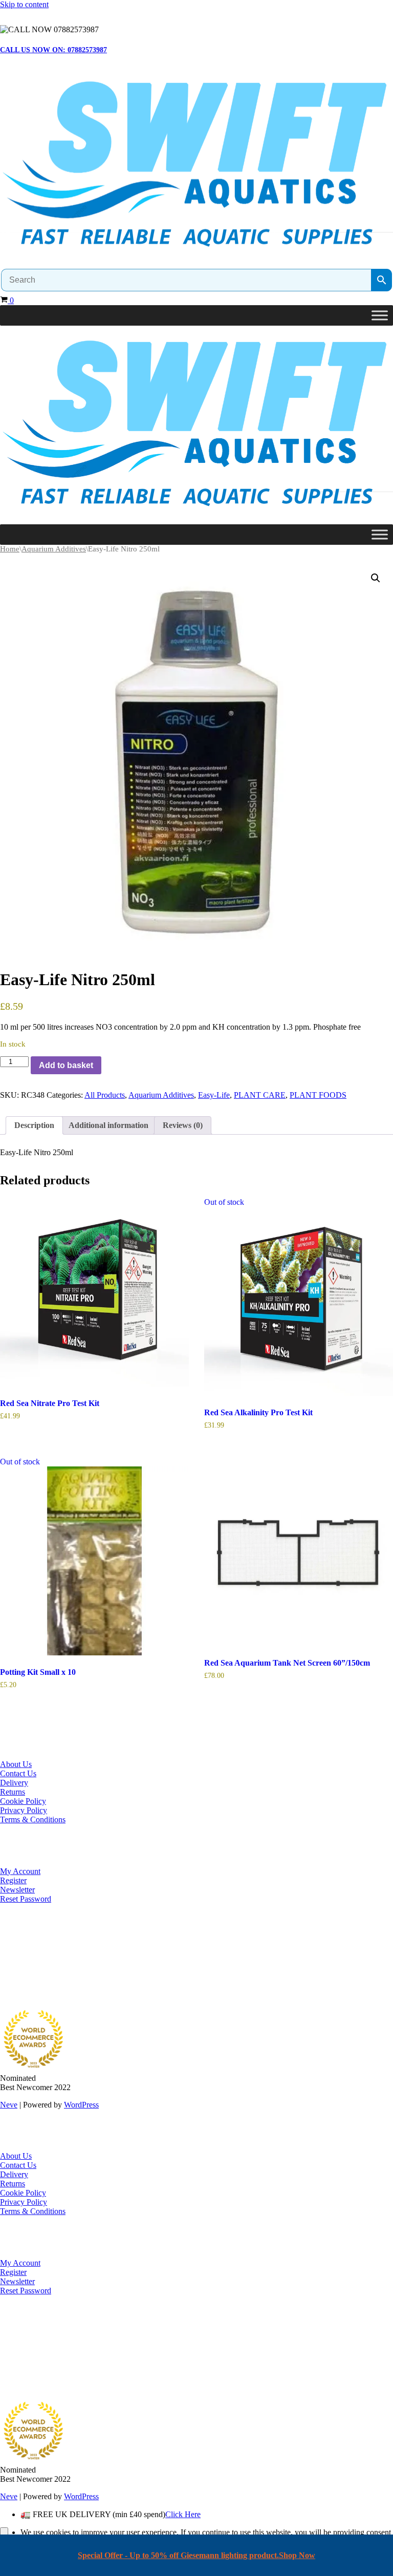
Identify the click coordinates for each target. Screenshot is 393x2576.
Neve (9, 2105)
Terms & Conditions (33, 1819)
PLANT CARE (260, 1095)
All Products (105, 1095)
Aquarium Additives (54, 549)
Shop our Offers (26, 1969)
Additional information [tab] (108, 1125)
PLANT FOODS (318, 1095)
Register (13, 1880)
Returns (13, 1792)
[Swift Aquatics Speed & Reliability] (196, 166)
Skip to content (24, 4)
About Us (16, 1764)
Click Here (183, 2514)
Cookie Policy (23, 1801)
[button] (376, 578)
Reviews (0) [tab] (183, 1125)
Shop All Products (29, 1978)
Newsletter (17, 1890)
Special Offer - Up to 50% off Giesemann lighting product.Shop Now (196, 2555)
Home (10, 549)
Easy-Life (214, 1095)
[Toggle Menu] (380, 316)
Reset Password (26, 1899)
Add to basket (66, 1065)
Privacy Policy (24, 1810)
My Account (20, 1871)
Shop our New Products (39, 1960)
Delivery (14, 1783)
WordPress (81, 2105)
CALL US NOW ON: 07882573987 (53, 50)
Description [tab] (34, 1125)
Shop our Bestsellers (33, 1951)
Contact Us (18, 1773)
